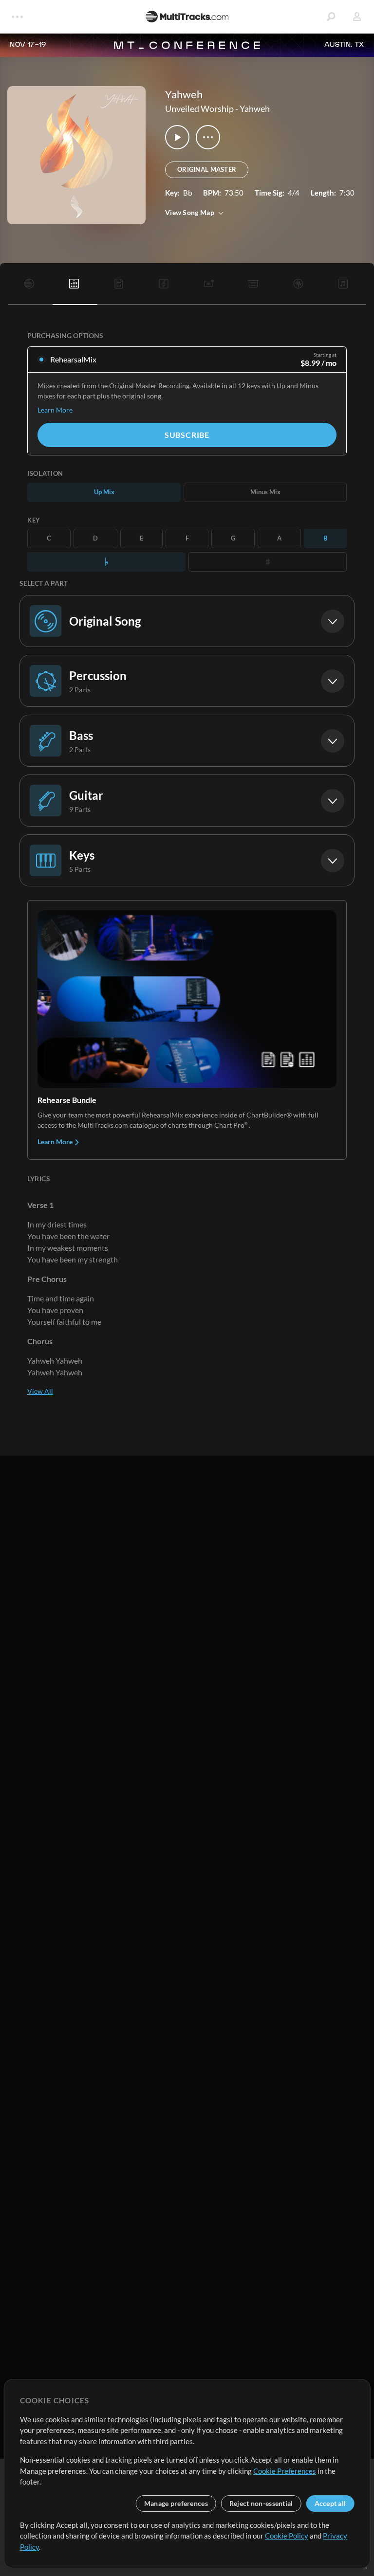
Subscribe (187, 435)
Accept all (330, 2503)
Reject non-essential (261, 2503)
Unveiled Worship (199, 108)
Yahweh (255, 108)
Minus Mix (265, 492)
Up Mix (104, 492)
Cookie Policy (287, 2536)
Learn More (55, 410)
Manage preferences (176, 2503)
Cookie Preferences (285, 2471)
